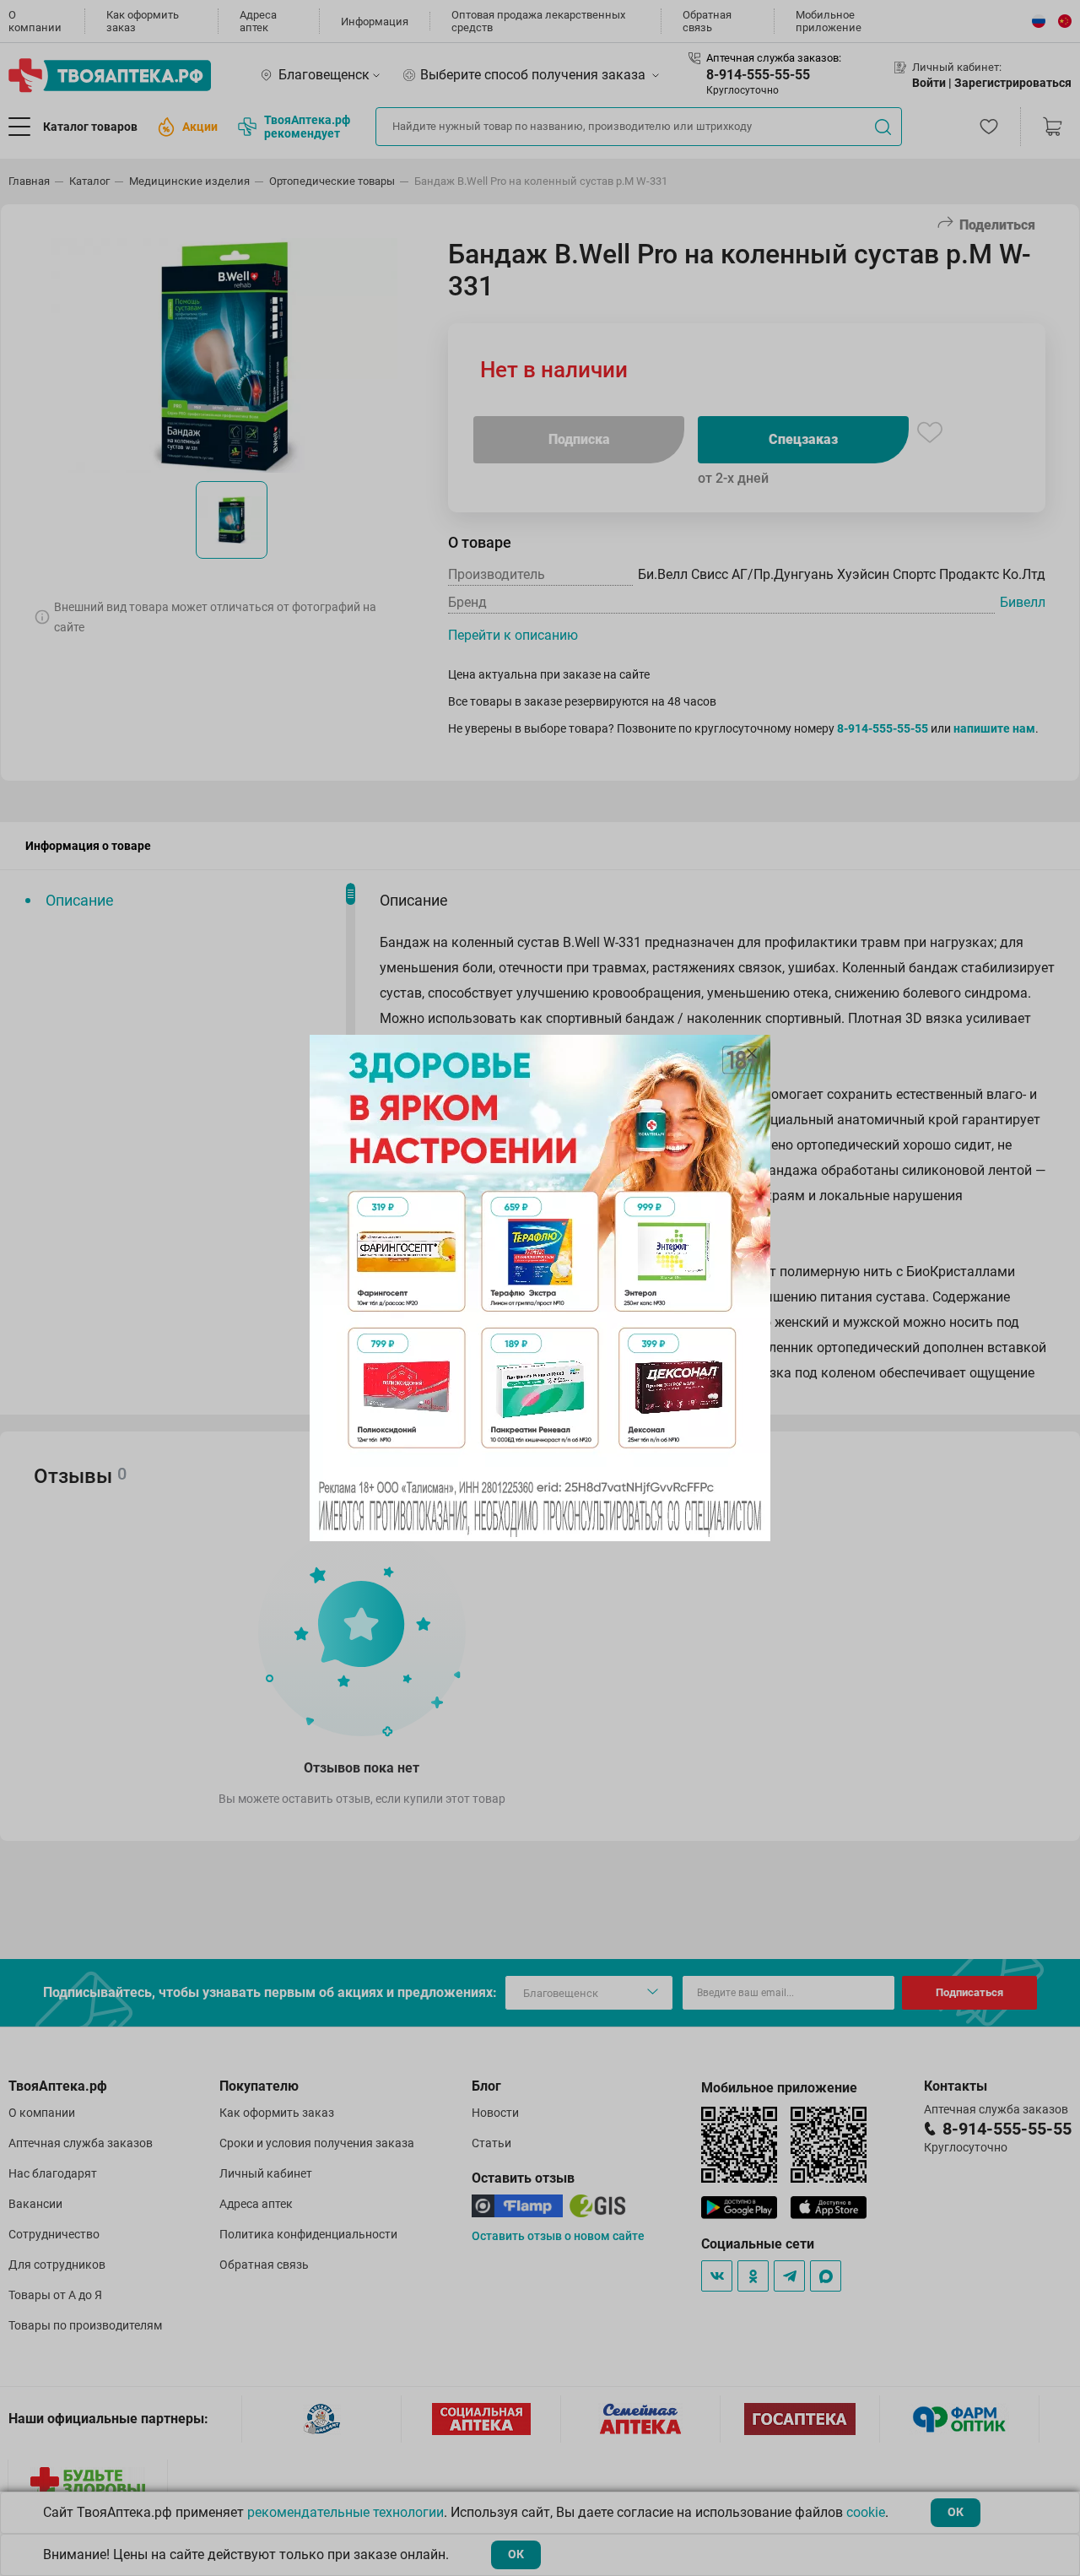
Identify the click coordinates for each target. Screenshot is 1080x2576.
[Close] (752, 1053)
